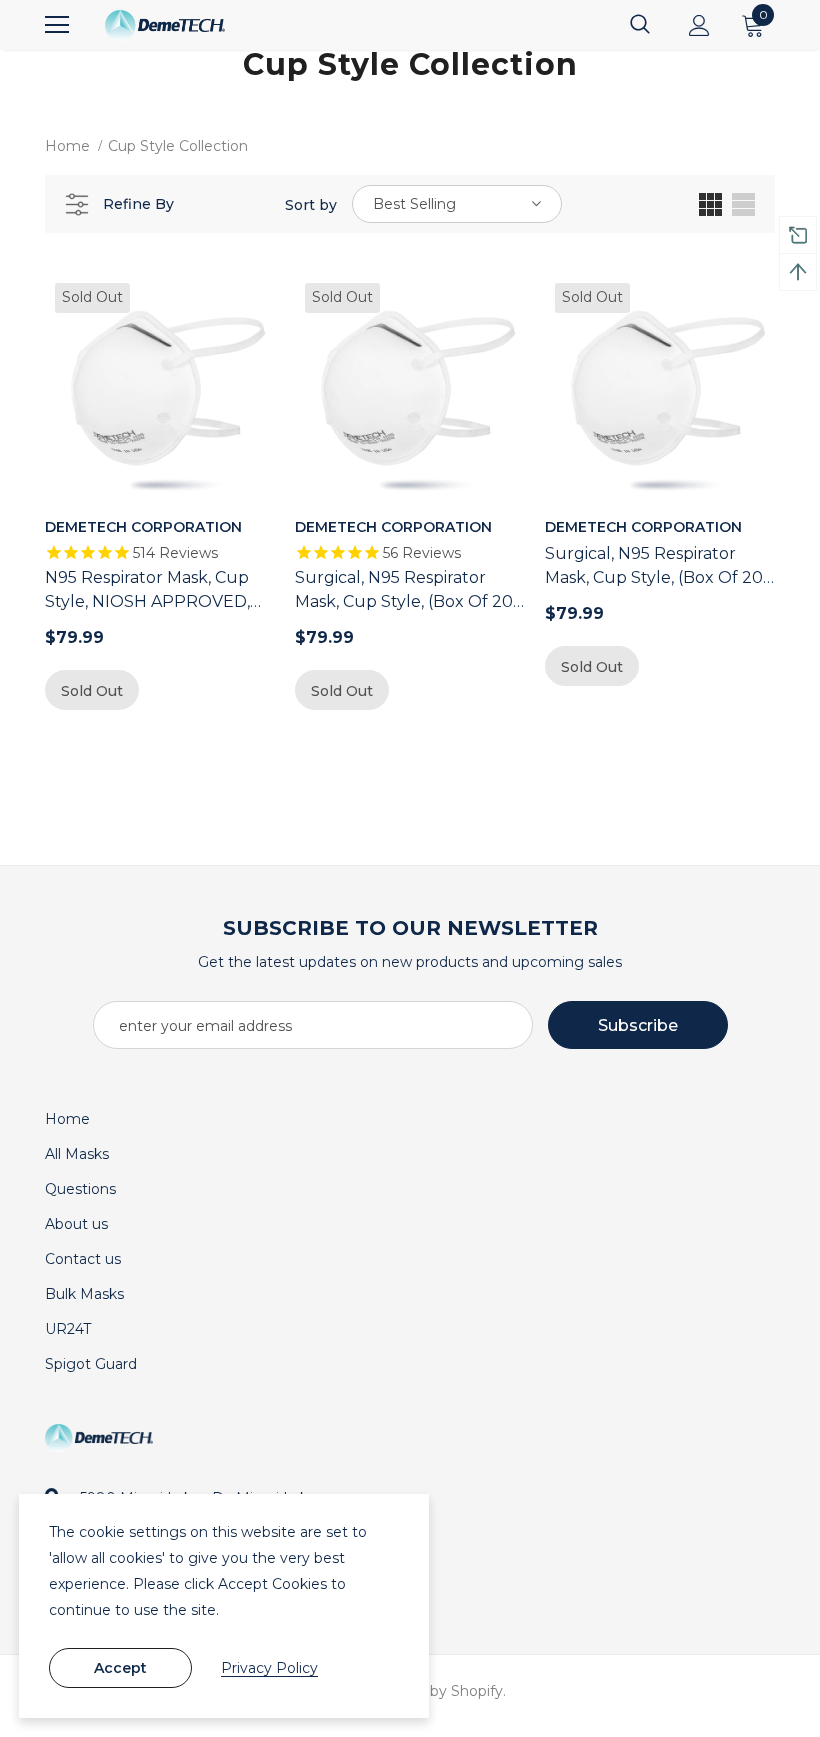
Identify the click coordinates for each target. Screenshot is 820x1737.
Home (67, 146)
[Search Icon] (640, 25)
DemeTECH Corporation (143, 527)
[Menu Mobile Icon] (57, 25)
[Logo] (165, 25)
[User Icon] (699, 25)
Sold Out (92, 691)
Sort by (311, 205)
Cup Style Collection (178, 146)
